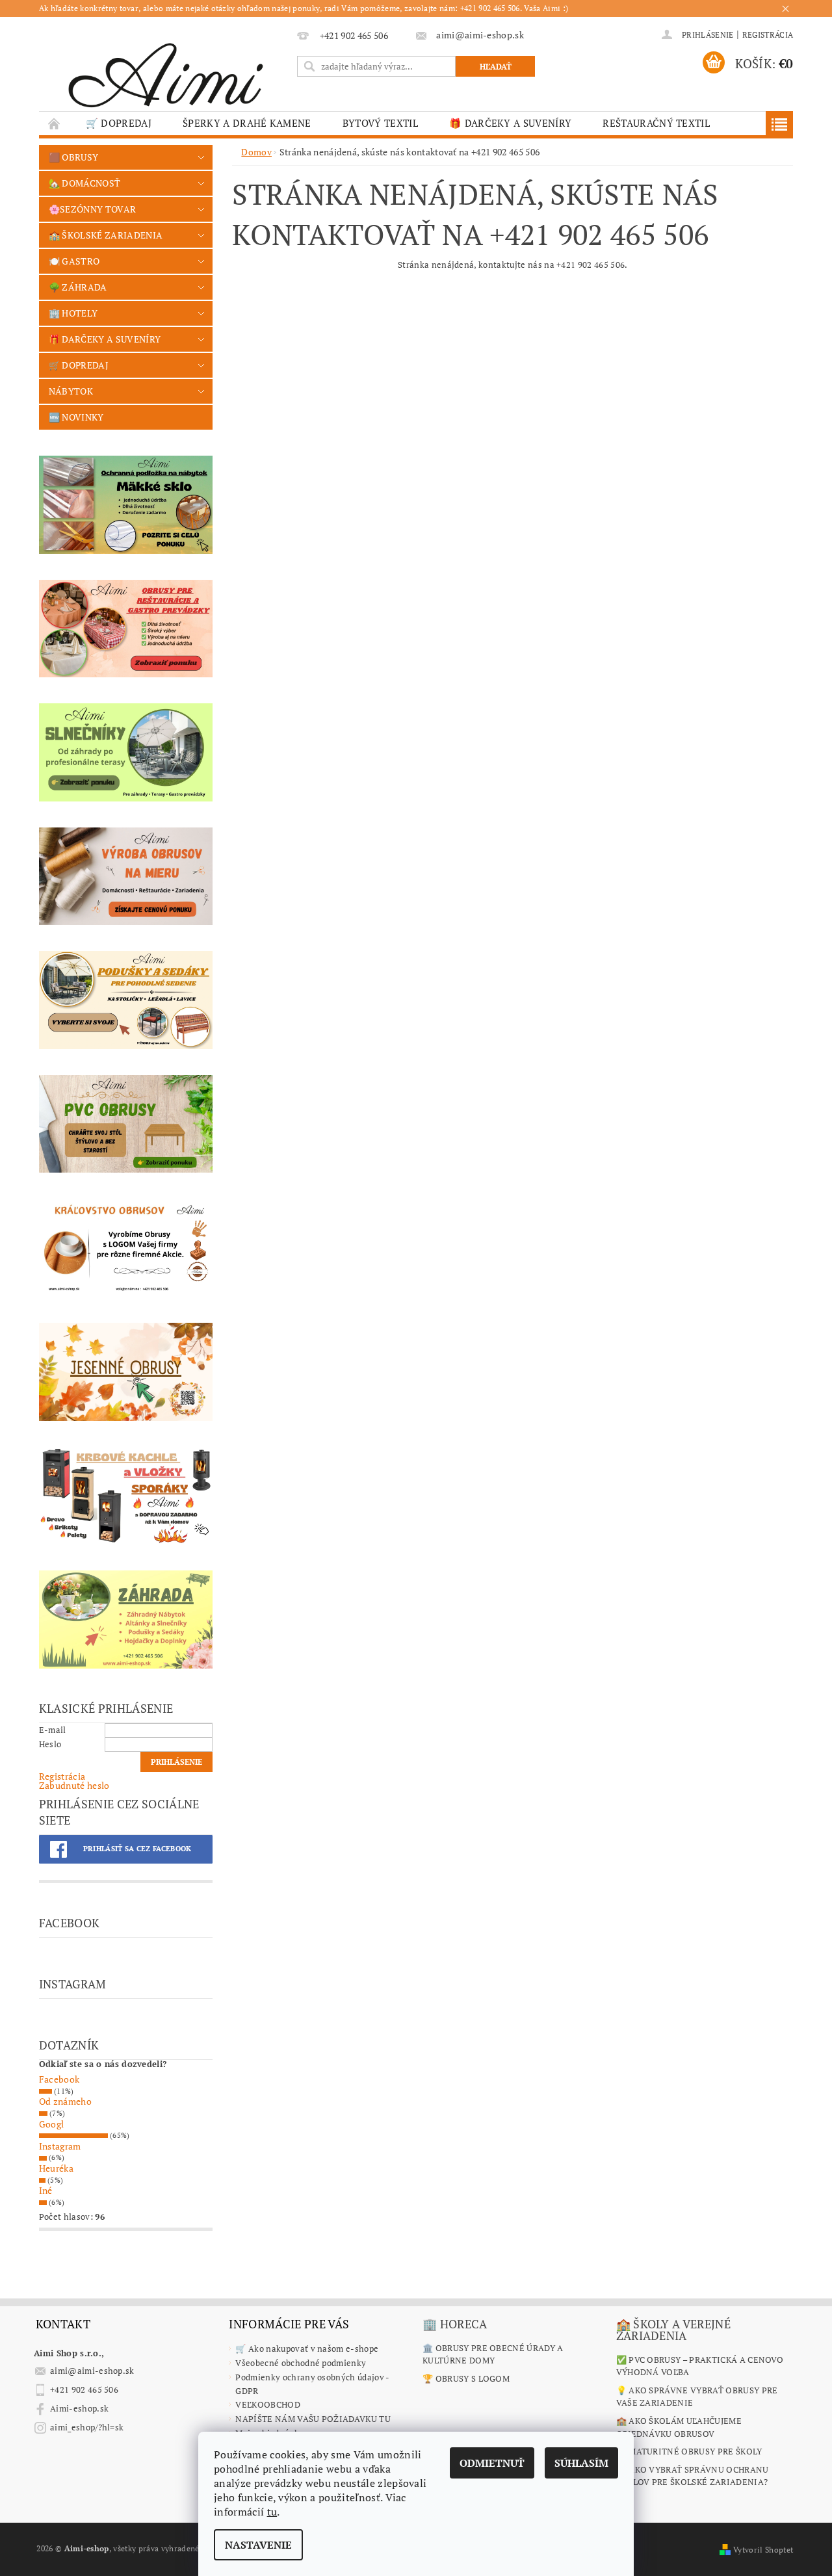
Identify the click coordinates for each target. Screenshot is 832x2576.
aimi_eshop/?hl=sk (87, 2427)
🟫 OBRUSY (74, 157)
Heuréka (56, 2168)
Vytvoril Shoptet (763, 2550)
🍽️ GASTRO (74, 261)
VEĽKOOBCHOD (268, 2404)
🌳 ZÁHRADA (78, 287)
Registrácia (768, 35)
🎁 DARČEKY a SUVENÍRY (510, 123)
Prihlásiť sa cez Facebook (137, 1849)
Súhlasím (581, 2463)
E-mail (53, 1730)
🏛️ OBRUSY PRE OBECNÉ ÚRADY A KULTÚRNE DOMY (493, 2354)
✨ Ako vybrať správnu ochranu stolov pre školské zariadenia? (693, 2476)
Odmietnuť (492, 2463)
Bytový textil (380, 123)
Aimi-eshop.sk (79, 2408)
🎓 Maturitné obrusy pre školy (689, 2451)
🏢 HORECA (455, 2324)
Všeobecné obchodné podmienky (301, 2363)
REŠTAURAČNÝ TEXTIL (656, 123)
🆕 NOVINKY (76, 417)
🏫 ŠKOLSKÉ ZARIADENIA (106, 235)
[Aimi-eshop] (166, 71)
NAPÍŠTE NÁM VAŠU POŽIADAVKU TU (313, 2419)
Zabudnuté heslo (74, 1785)
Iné (46, 2190)
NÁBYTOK (71, 391)
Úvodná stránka (55, 123)
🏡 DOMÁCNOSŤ (85, 183)
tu (272, 2512)
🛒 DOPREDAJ (119, 123)
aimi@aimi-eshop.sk (92, 2371)
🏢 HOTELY (73, 313)
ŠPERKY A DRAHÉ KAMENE (247, 123)
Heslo (50, 1744)
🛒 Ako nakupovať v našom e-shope (307, 2348)
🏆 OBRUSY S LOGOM (466, 2378)
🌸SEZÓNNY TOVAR (92, 209)
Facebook (59, 2079)
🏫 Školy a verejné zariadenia (673, 2330)
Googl (52, 2124)
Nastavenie (258, 2545)
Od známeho (65, 2101)
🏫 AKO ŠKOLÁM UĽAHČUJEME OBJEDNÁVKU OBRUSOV (679, 2427)
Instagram (60, 2146)
